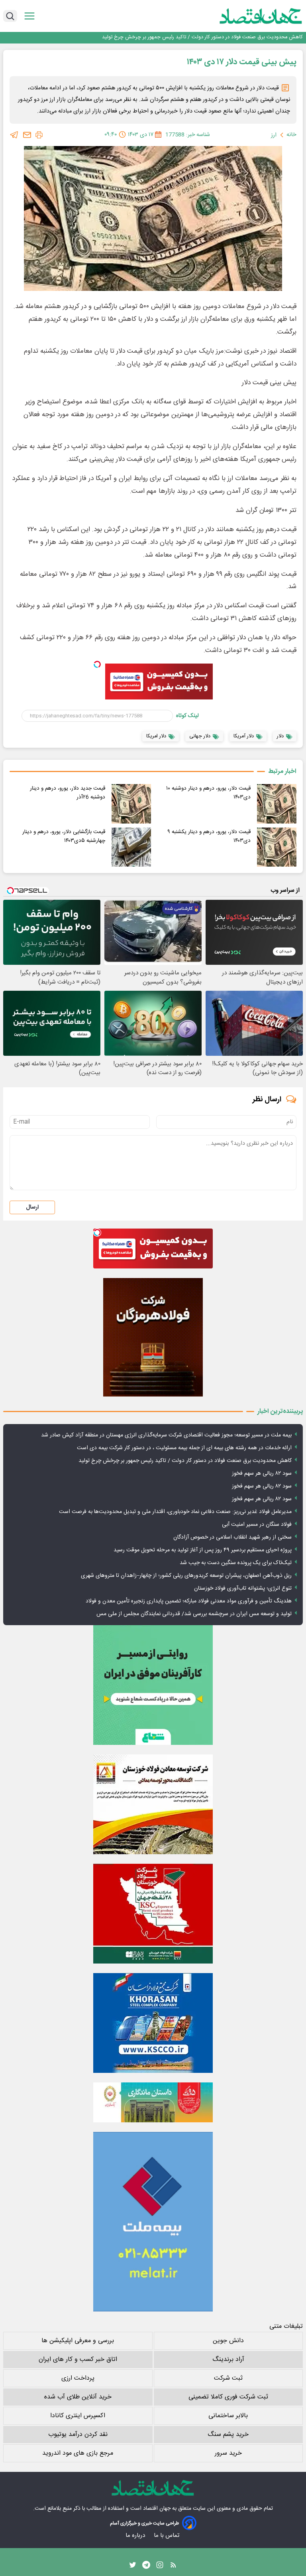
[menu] (29, 16)
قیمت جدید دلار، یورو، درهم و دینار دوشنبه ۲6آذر (68, 793)
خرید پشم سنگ (228, 2435)
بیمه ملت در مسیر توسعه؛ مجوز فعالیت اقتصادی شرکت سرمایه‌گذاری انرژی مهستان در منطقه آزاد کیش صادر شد (166, 1435)
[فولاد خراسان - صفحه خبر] (153, 2023)
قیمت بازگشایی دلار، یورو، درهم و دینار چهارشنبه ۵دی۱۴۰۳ (64, 836)
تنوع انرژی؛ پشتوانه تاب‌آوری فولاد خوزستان (243, 1588)
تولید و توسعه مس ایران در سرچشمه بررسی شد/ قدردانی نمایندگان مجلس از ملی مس (194, 1614)
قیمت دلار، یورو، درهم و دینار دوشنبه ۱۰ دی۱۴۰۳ (208, 793)
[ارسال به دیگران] (27, 135)
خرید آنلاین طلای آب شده (78, 2397)
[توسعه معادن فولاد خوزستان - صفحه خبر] (153, 1804)
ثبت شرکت (228, 2378)
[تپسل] (97, 664)
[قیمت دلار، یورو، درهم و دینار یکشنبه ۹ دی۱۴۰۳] (277, 847)
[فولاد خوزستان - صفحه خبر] (153, 1914)
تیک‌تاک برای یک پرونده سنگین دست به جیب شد (236, 1563)
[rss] (173, 2567)
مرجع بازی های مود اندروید (78, 2453)
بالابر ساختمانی (228, 2416)
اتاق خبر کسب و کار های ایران (78, 2360)
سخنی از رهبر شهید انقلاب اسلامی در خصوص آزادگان (232, 1537)
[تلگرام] (14, 135)
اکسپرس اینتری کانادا (78, 2416)
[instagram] (160, 2567)
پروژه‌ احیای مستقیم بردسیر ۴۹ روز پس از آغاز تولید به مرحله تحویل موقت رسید (203, 1550)
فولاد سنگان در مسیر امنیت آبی (257, 1525)
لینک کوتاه (187, 716)
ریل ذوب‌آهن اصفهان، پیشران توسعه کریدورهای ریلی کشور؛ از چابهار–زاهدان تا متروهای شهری (186, 1576)
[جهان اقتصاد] (248, 16)
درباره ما (136, 2536)
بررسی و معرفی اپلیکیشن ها (78, 2341)
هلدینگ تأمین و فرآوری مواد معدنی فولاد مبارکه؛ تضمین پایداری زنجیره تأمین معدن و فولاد (189, 1601)
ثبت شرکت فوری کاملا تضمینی (228, 2397)
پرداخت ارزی (78, 2378)
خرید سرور (228, 2453)
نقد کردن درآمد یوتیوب (78, 2435)
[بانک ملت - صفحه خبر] (153, 2102)
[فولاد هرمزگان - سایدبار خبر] (153, 1337)
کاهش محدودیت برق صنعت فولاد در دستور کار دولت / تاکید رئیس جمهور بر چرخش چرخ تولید (185, 1461)
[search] (10, 16)
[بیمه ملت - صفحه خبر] (153, 2222)
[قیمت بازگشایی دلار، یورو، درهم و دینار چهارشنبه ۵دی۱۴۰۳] (131, 847)
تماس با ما (167, 2536)
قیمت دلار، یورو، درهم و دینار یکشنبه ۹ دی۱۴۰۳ (209, 836)
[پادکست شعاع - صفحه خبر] (153, 1685)
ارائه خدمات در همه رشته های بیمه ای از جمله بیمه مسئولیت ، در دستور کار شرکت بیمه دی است (184, 1448)
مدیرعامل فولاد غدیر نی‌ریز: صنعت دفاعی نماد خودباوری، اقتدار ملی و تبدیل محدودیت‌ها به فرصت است (175, 1512)
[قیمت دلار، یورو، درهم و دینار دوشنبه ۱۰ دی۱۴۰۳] (277, 804)
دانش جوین (228, 2341)
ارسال (32, 1207)
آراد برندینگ (228, 2360)
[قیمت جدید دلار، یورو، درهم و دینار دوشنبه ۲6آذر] (131, 804)
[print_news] (39, 135)
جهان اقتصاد (157, 2509)
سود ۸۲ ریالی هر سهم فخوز (275, 37)
